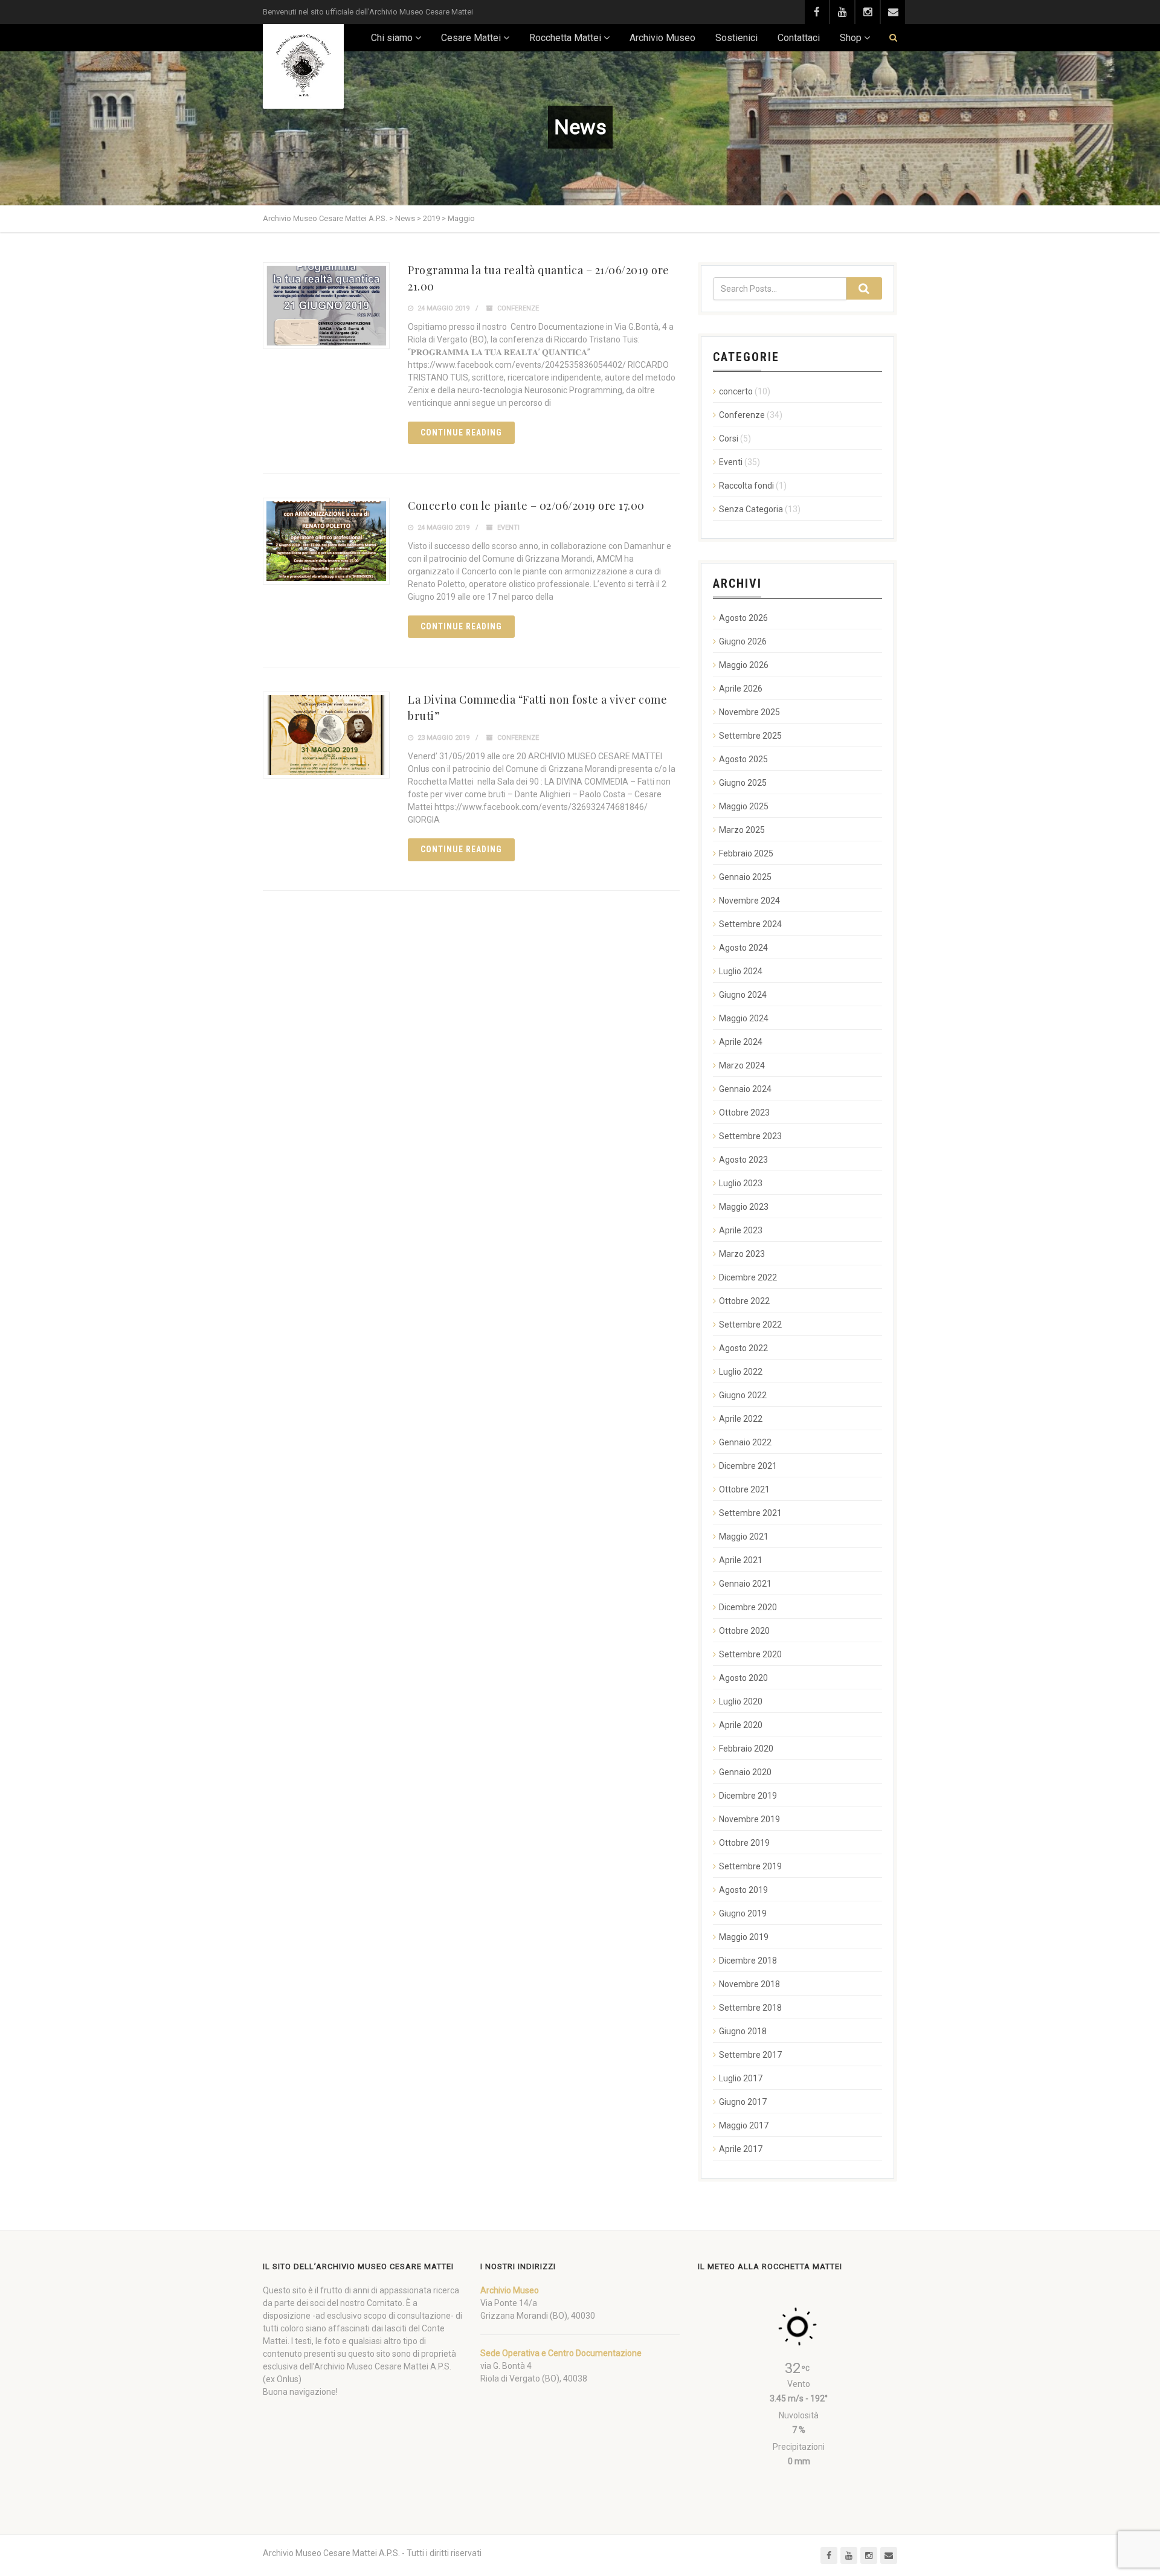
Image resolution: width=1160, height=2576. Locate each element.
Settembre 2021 (750, 1513)
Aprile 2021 (741, 1560)
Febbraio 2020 (746, 1749)
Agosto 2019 (743, 1890)
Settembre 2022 (750, 1325)
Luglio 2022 (741, 1372)
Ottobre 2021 (744, 1489)
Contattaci (799, 38)
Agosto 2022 (743, 1348)
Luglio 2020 (741, 1701)
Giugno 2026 (743, 641)
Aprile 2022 (741, 1419)
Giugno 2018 (743, 2031)
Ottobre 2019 (744, 1843)
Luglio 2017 (741, 2078)
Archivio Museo (662, 38)
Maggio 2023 (744, 1207)
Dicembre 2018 (748, 1961)
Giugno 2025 (743, 783)
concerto (736, 391)
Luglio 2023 (741, 1183)
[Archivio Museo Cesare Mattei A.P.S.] (303, 66)
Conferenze (518, 308)
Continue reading (461, 432)
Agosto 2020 (743, 1678)
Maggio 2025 (744, 806)
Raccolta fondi (746, 486)
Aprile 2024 (741, 1042)
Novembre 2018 (749, 1984)
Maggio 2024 (744, 1018)
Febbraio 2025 (746, 853)
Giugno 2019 (743, 1913)
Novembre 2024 (749, 901)
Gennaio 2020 (745, 1772)
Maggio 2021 (744, 1537)
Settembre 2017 (750, 2055)
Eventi (508, 528)
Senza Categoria (751, 509)
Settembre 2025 (750, 736)
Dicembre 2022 (748, 1277)
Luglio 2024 (741, 971)
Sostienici (736, 38)
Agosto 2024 (743, 948)
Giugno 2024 (743, 995)
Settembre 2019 (750, 1866)
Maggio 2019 (744, 1937)
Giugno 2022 (743, 1395)
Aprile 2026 (741, 689)
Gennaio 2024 (745, 1089)
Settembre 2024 (750, 924)
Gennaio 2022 (745, 1442)
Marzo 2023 (742, 1254)
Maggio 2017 (744, 2125)
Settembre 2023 (750, 1136)
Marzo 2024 (742, 1065)
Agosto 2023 (743, 1160)
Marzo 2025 (742, 830)
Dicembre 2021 (748, 1466)
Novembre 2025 (749, 712)
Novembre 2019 (749, 1819)
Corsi (729, 438)
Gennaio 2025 (745, 877)
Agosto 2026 (743, 618)
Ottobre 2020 (744, 1631)
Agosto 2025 (743, 759)
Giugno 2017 (743, 2102)
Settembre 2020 (750, 1654)
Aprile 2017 (741, 2149)
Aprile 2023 (741, 1230)
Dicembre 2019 (748, 1796)
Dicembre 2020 (748, 1607)
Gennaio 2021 (745, 1584)
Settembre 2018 (750, 2008)
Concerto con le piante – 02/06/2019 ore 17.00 (526, 506)
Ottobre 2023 (744, 1113)
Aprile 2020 (741, 1725)
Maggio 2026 (744, 665)
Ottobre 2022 (744, 1301)
